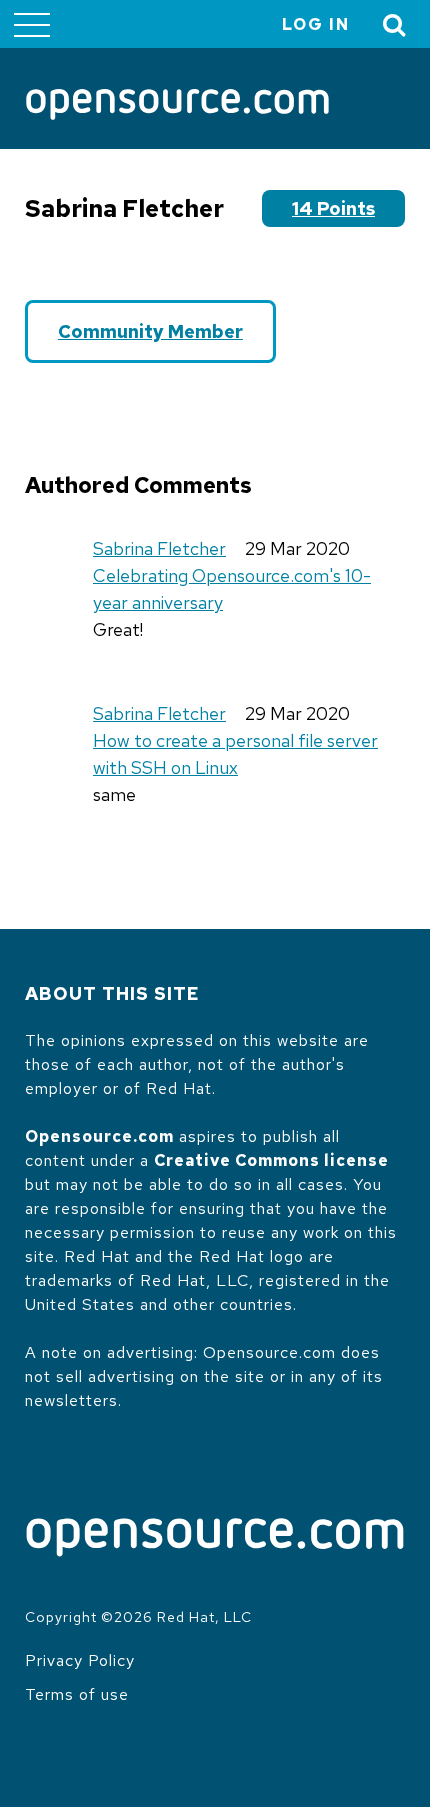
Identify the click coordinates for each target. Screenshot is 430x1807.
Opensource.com (99, 1136)
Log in (316, 24)
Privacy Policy (80, 1660)
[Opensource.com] (177, 106)
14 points (333, 208)
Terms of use (77, 1694)
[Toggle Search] (395, 24)
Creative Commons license (271, 1160)
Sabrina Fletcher (159, 548)
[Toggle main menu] (32, 24)
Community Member (150, 331)
